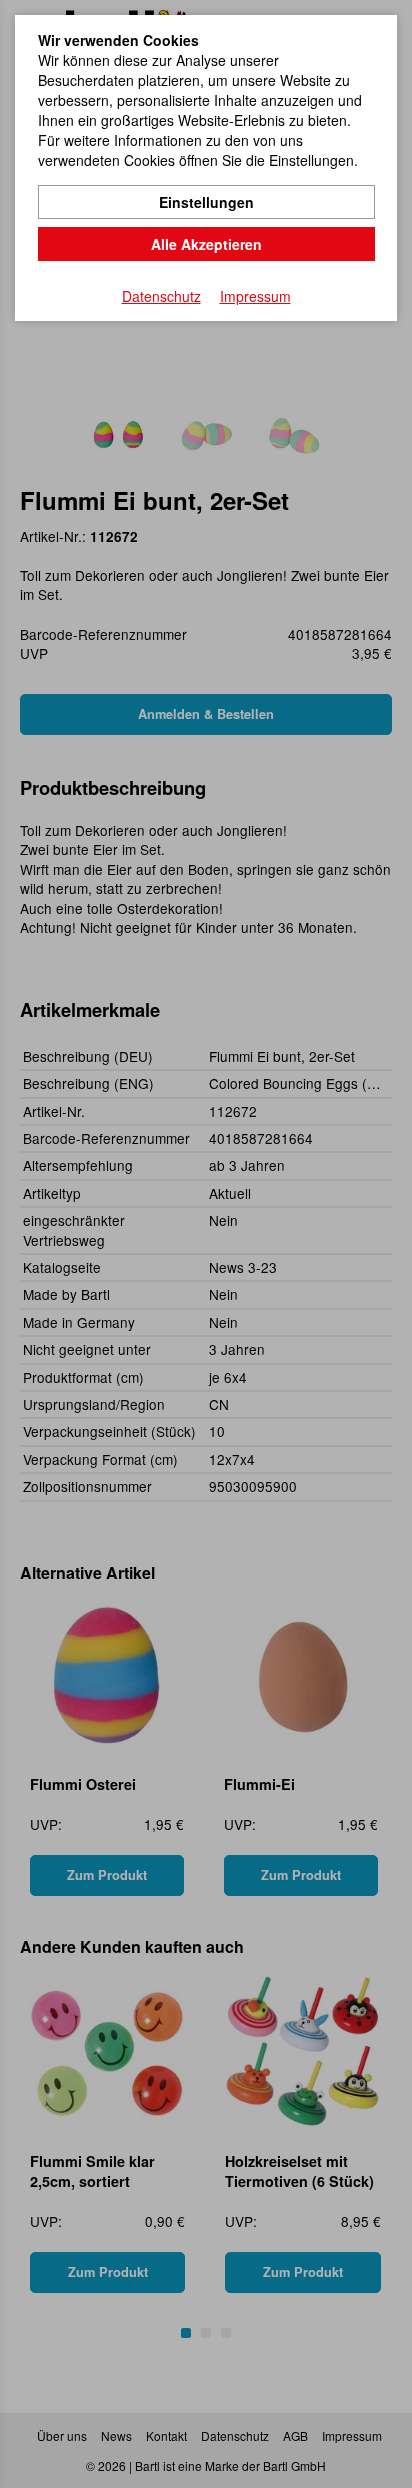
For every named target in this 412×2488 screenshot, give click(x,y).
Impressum (255, 296)
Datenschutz (161, 296)
